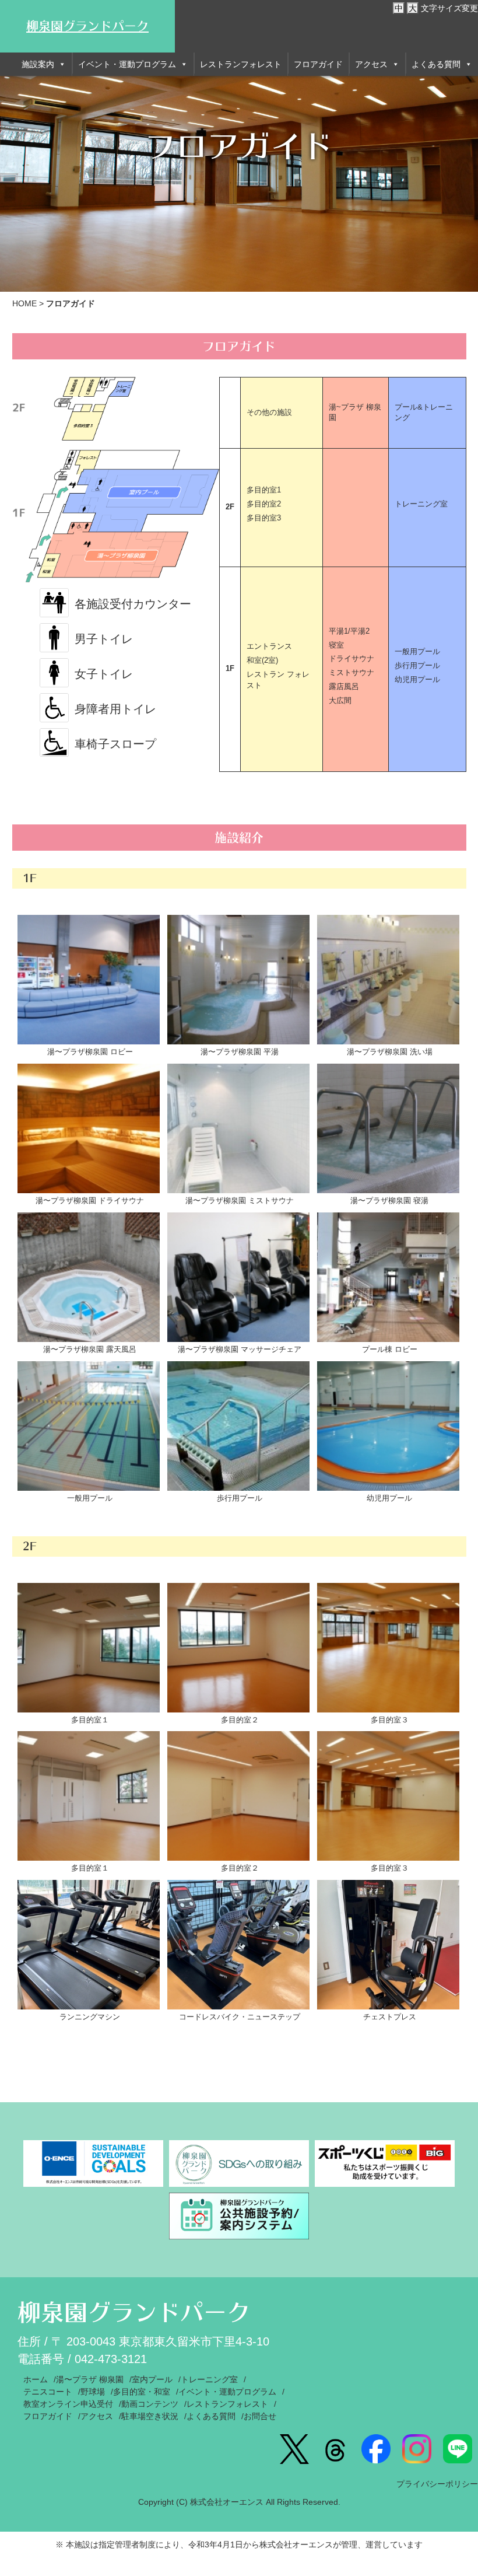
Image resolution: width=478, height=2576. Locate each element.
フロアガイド (318, 64)
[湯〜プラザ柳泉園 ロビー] (89, 980)
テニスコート (48, 2392)
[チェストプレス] (388, 1945)
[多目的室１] (89, 1648)
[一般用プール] (89, 1426)
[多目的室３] (388, 1648)
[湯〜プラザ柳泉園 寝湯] (388, 1128)
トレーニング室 (209, 2379)
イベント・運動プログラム (127, 64)
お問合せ (260, 2416)
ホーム (36, 2379)
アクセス (371, 64)
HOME (24, 303)
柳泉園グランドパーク (87, 26)
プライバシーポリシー (437, 2484)
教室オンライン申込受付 (68, 2404)
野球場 (93, 2392)
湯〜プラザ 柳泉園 (90, 2379)
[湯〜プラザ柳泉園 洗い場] (388, 980)
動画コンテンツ (150, 2404)
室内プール (152, 2379)
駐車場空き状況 (150, 2416)
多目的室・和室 (142, 2392)
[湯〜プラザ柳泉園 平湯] (238, 980)
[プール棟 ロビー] (388, 1277)
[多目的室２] (238, 1648)
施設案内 (38, 64)
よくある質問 (436, 64)
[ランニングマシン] (89, 1945)
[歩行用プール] (238, 1426)
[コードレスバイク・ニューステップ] (238, 1945)
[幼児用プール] (388, 1426)
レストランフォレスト (241, 64)
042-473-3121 (111, 2359)
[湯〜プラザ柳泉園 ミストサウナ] (238, 1128)
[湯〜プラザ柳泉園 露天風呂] (89, 1277)
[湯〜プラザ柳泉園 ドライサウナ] (89, 1128)
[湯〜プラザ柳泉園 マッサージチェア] (238, 1277)
